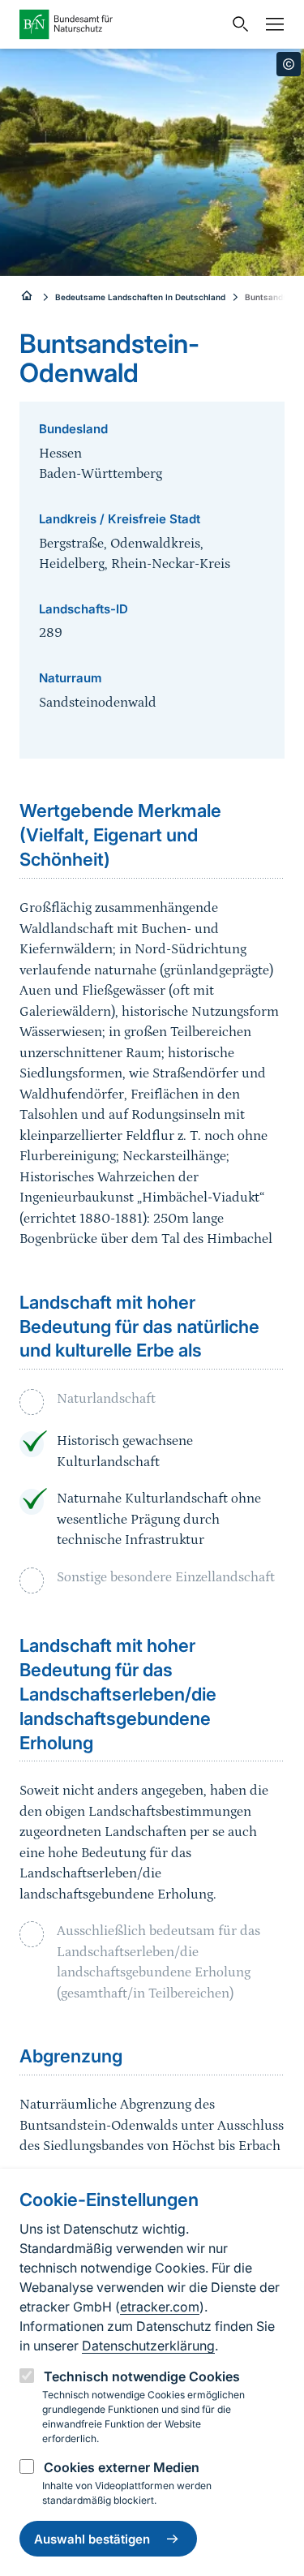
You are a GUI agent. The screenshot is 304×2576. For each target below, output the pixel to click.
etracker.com (160, 2307)
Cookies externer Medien (122, 2467)
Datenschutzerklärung (148, 2346)
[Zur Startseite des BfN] (121, 24)
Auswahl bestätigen (92, 2539)
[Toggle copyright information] (289, 64)
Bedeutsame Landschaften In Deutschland (140, 297)
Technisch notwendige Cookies (142, 2376)
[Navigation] (271, 24)
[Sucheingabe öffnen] (237, 24)
